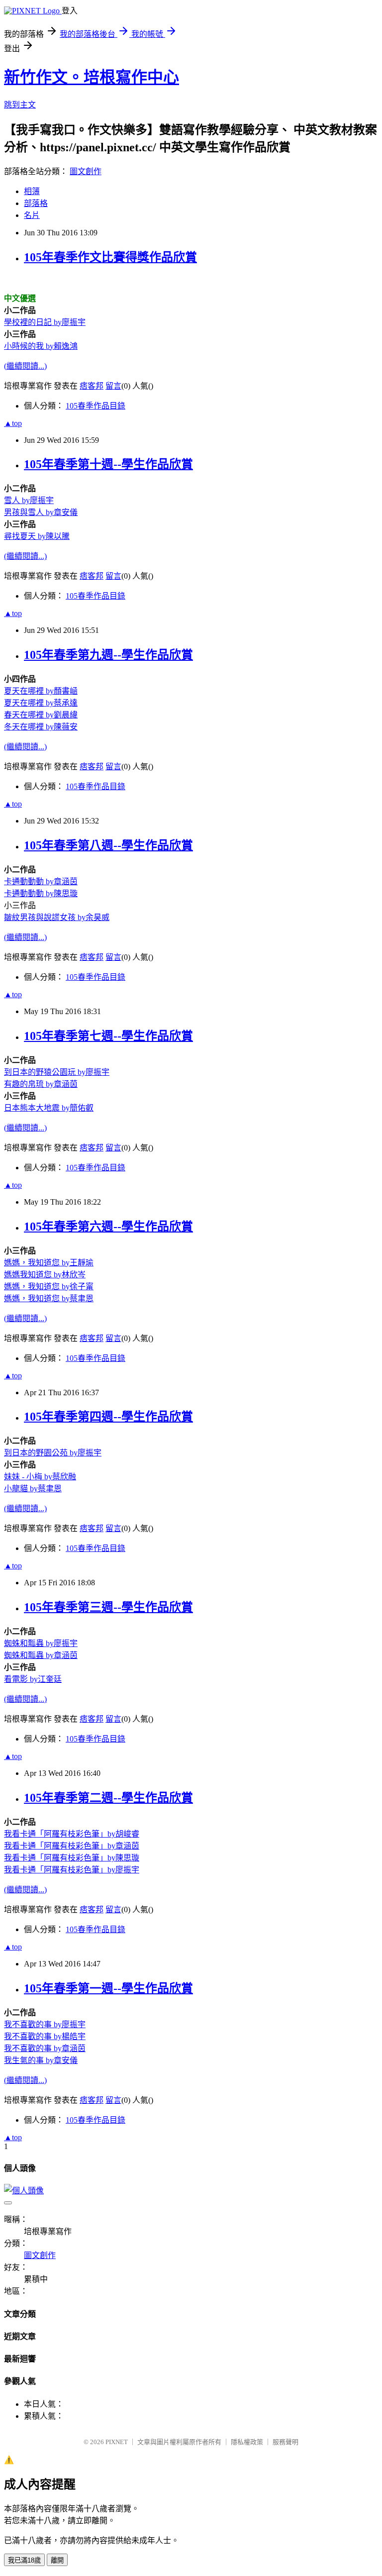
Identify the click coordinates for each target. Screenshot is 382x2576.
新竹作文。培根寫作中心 (92, 77)
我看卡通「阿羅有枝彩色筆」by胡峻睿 (72, 1834)
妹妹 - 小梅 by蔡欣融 (40, 1477)
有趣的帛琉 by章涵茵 (41, 1084)
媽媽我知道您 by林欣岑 (45, 1275)
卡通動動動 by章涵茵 (41, 881)
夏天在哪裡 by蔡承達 (41, 703)
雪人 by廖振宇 (29, 500)
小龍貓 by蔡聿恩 (33, 1489)
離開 (57, 2560)
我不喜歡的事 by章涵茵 (45, 2048)
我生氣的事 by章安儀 (41, 2060)
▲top (13, 423)
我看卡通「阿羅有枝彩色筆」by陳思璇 (72, 1858)
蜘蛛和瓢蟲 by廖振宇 (41, 1643)
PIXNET (117, 2442)
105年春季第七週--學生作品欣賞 (108, 1036)
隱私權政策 (247, 2442)
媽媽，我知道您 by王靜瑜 (49, 1263)
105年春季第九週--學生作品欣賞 (108, 655)
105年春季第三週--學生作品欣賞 (108, 1607)
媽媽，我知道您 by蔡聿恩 (49, 1298)
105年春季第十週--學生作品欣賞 (108, 464)
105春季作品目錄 (95, 406)
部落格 (36, 203)
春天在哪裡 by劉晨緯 (41, 715)
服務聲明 (286, 2442)
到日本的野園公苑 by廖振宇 (53, 1453)
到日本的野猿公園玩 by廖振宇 (57, 1072)
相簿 (32, 191)
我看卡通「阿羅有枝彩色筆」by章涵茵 (72, 1846)
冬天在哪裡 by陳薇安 (41, 727)
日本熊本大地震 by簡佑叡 (49, 1108)
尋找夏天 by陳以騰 (37, 536)
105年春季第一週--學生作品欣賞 (108, 1988)
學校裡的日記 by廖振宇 (45, 322)
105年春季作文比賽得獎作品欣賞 (110, 257)
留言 (113, 386)
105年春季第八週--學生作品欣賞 (108, 845)
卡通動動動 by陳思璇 (41, 893)
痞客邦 (92, 386)
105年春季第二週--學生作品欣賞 (108, 1798)
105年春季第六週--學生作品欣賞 (108, 1227)
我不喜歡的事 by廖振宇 (45, 2024)
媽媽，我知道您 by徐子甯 (49, 1287)
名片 (32, 215)
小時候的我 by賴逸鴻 (41, 346)
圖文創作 (86, 171)
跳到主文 (20, 105)
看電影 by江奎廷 (33, 1679)
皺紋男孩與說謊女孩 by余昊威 (57, 917)
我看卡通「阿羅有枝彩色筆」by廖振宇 (72, 1870)
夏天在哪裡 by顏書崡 (41, 691)
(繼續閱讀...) (25, 366)
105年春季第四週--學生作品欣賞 (108, 1417)
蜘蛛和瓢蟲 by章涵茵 (41, 1655)
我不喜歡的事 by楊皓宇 (45, 2036)
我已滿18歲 (24, 2560)
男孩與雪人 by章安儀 (41, 512)
